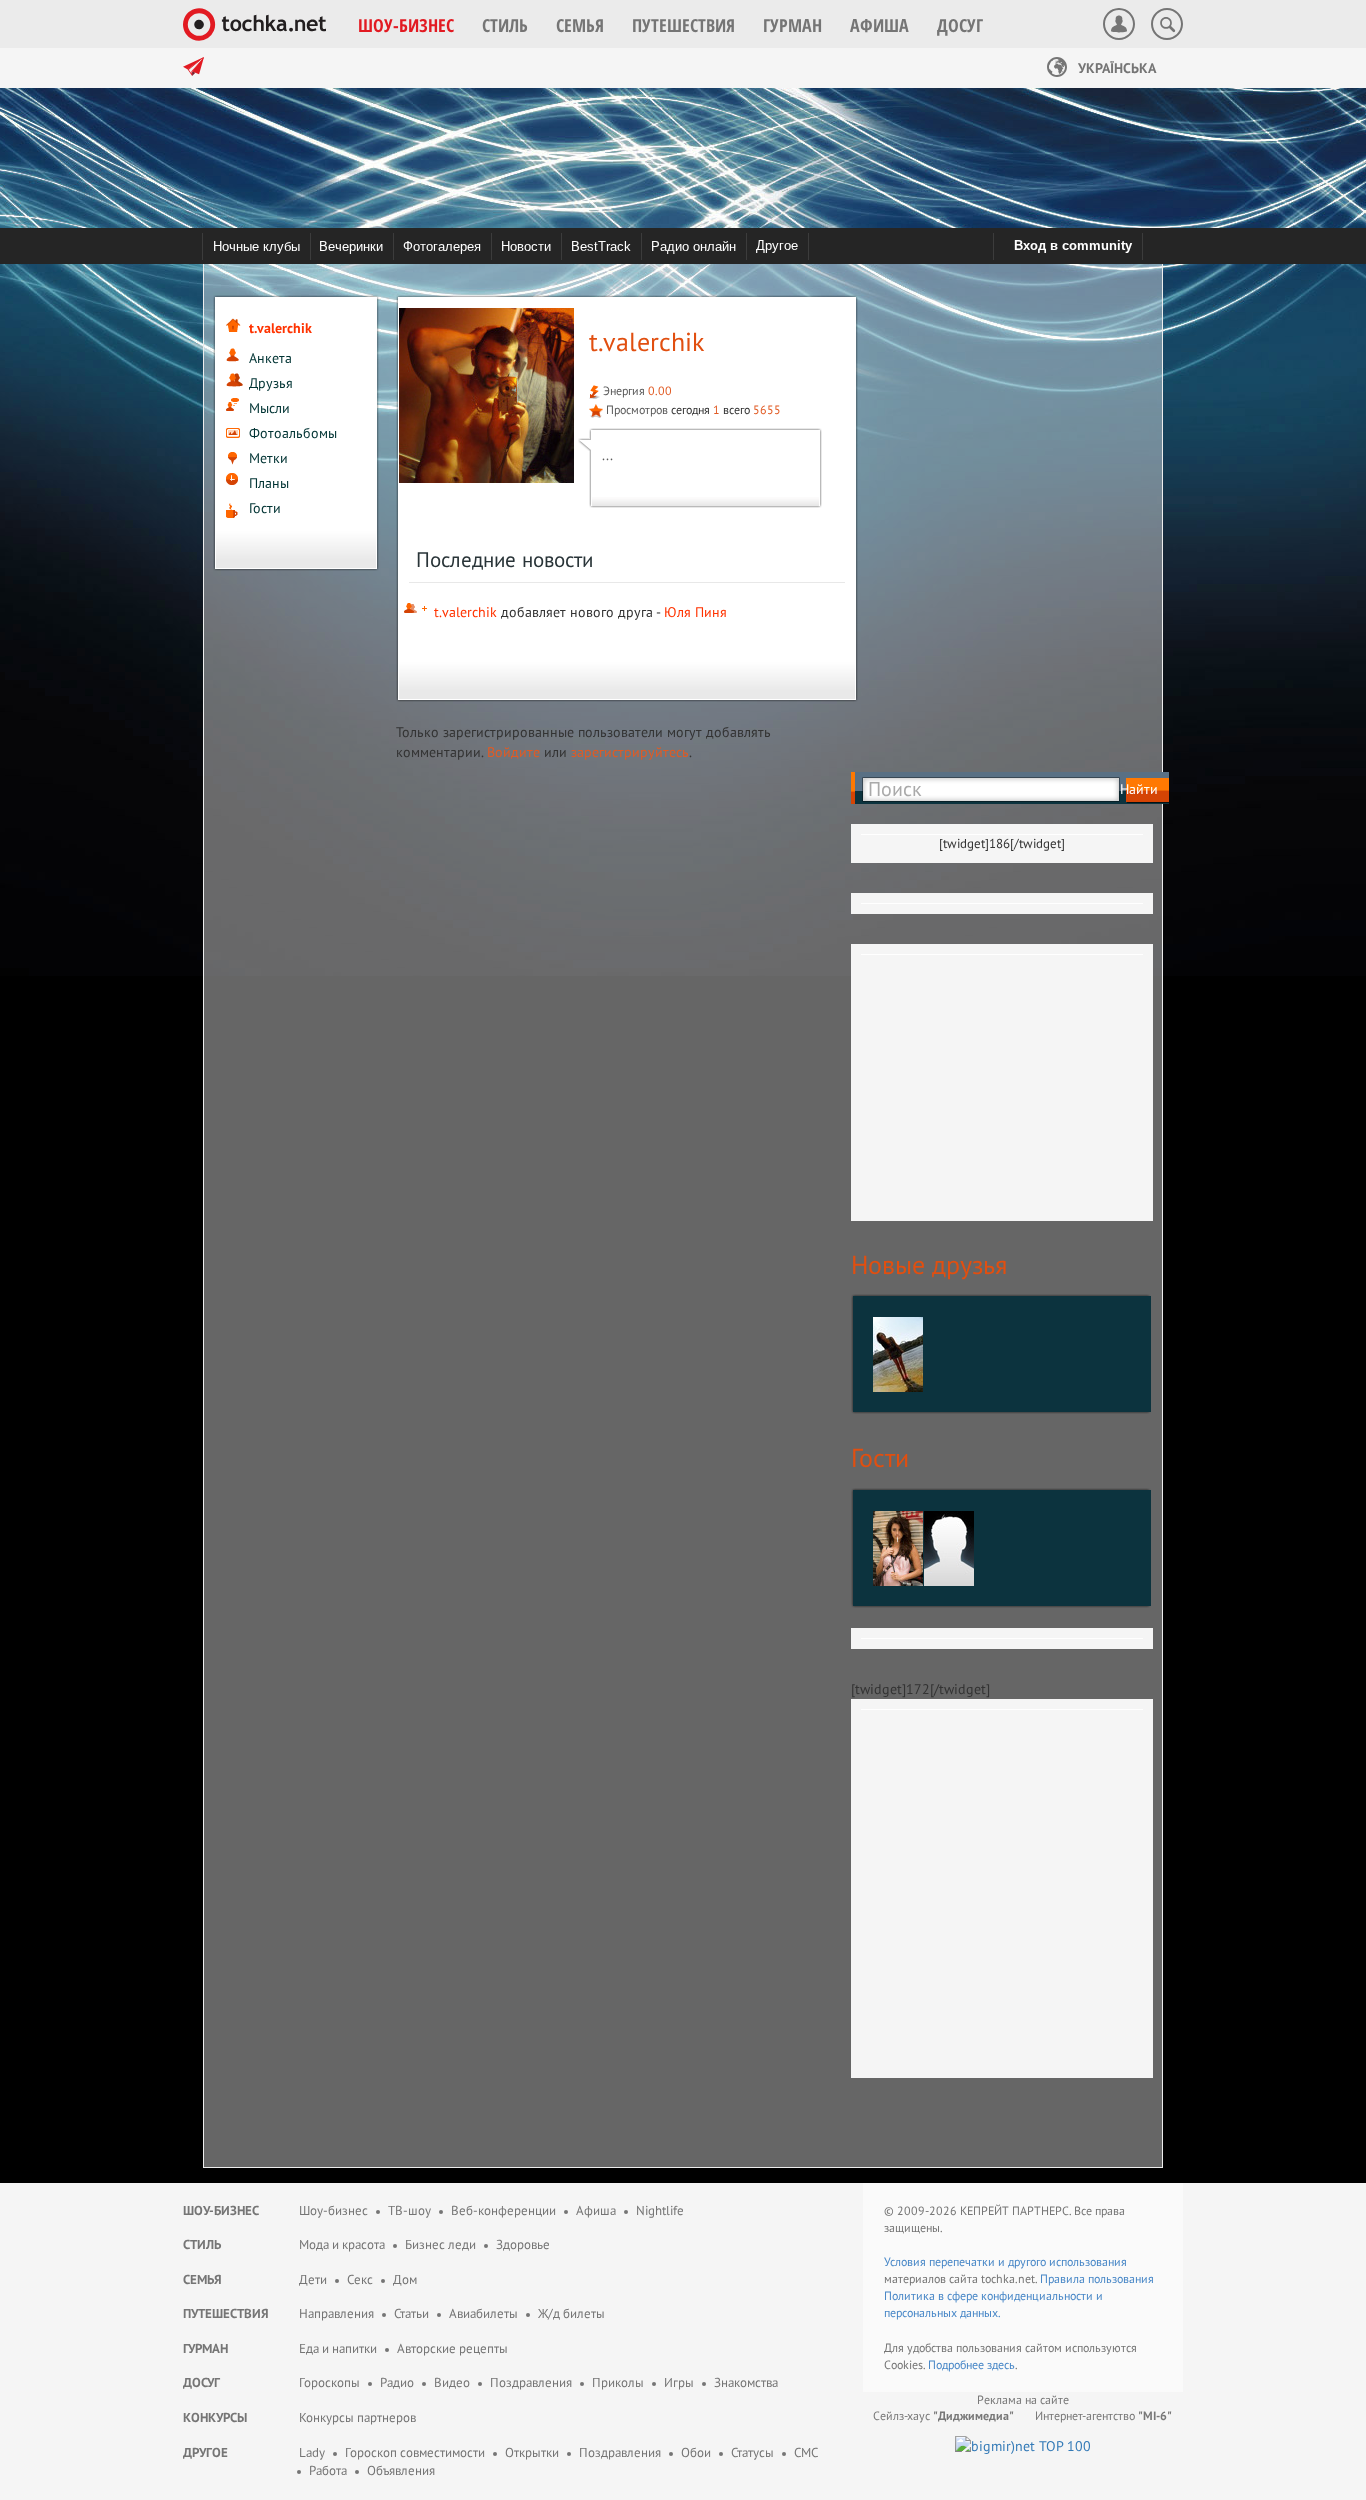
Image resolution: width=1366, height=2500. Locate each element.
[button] (406, 25)
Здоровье (523, 2244)
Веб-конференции (503, 2210)
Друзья (271, 383)
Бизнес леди (440, 2244)
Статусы (752, 2452)
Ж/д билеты (571, 2313)
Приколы (618, 2382)
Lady (312, 2452)
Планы (269, 483)
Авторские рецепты (452, 2348)
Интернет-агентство (1103, 2415)
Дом (405, 2279)
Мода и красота (342, 2244)
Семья (202, 2279)
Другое (777, 245)
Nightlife (660, 2210)
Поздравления (531, 2382)
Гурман (205, 2348)
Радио (397, 2382)
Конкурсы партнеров (357, 2417)
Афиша (596, 2210)
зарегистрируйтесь (630, 752)
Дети (313, 2279)
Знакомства (746, 2382)
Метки (268, 458)
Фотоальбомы (293, 433)
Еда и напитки (338, 2348)
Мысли (269, 408)
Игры (679, 2382)
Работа (328, 2470)
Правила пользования (1097, 2278)
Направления (336, 2313)
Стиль (202, 2244)
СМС (806, 2452)
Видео (452, 2382)
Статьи (411, 2313)
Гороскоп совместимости (415, 2452)
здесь (1001, 2364)
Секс (360, 2279)
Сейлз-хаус (943, 2415)
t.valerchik (465, 612)
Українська (1115, 68)
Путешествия (226, 2313)
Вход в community (1073, 245)
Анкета (270, 358)
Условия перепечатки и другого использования (1005, 2261)
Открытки (532, 2452)
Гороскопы (329, 2382)
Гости (265, 508)
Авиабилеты (483, 2313)
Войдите (513, 752)
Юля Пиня (695, 612)
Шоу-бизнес (221, 2210)
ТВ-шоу (409, 2210)
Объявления (401, 2470)
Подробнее (957, 2364)
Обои (696, 2452)
